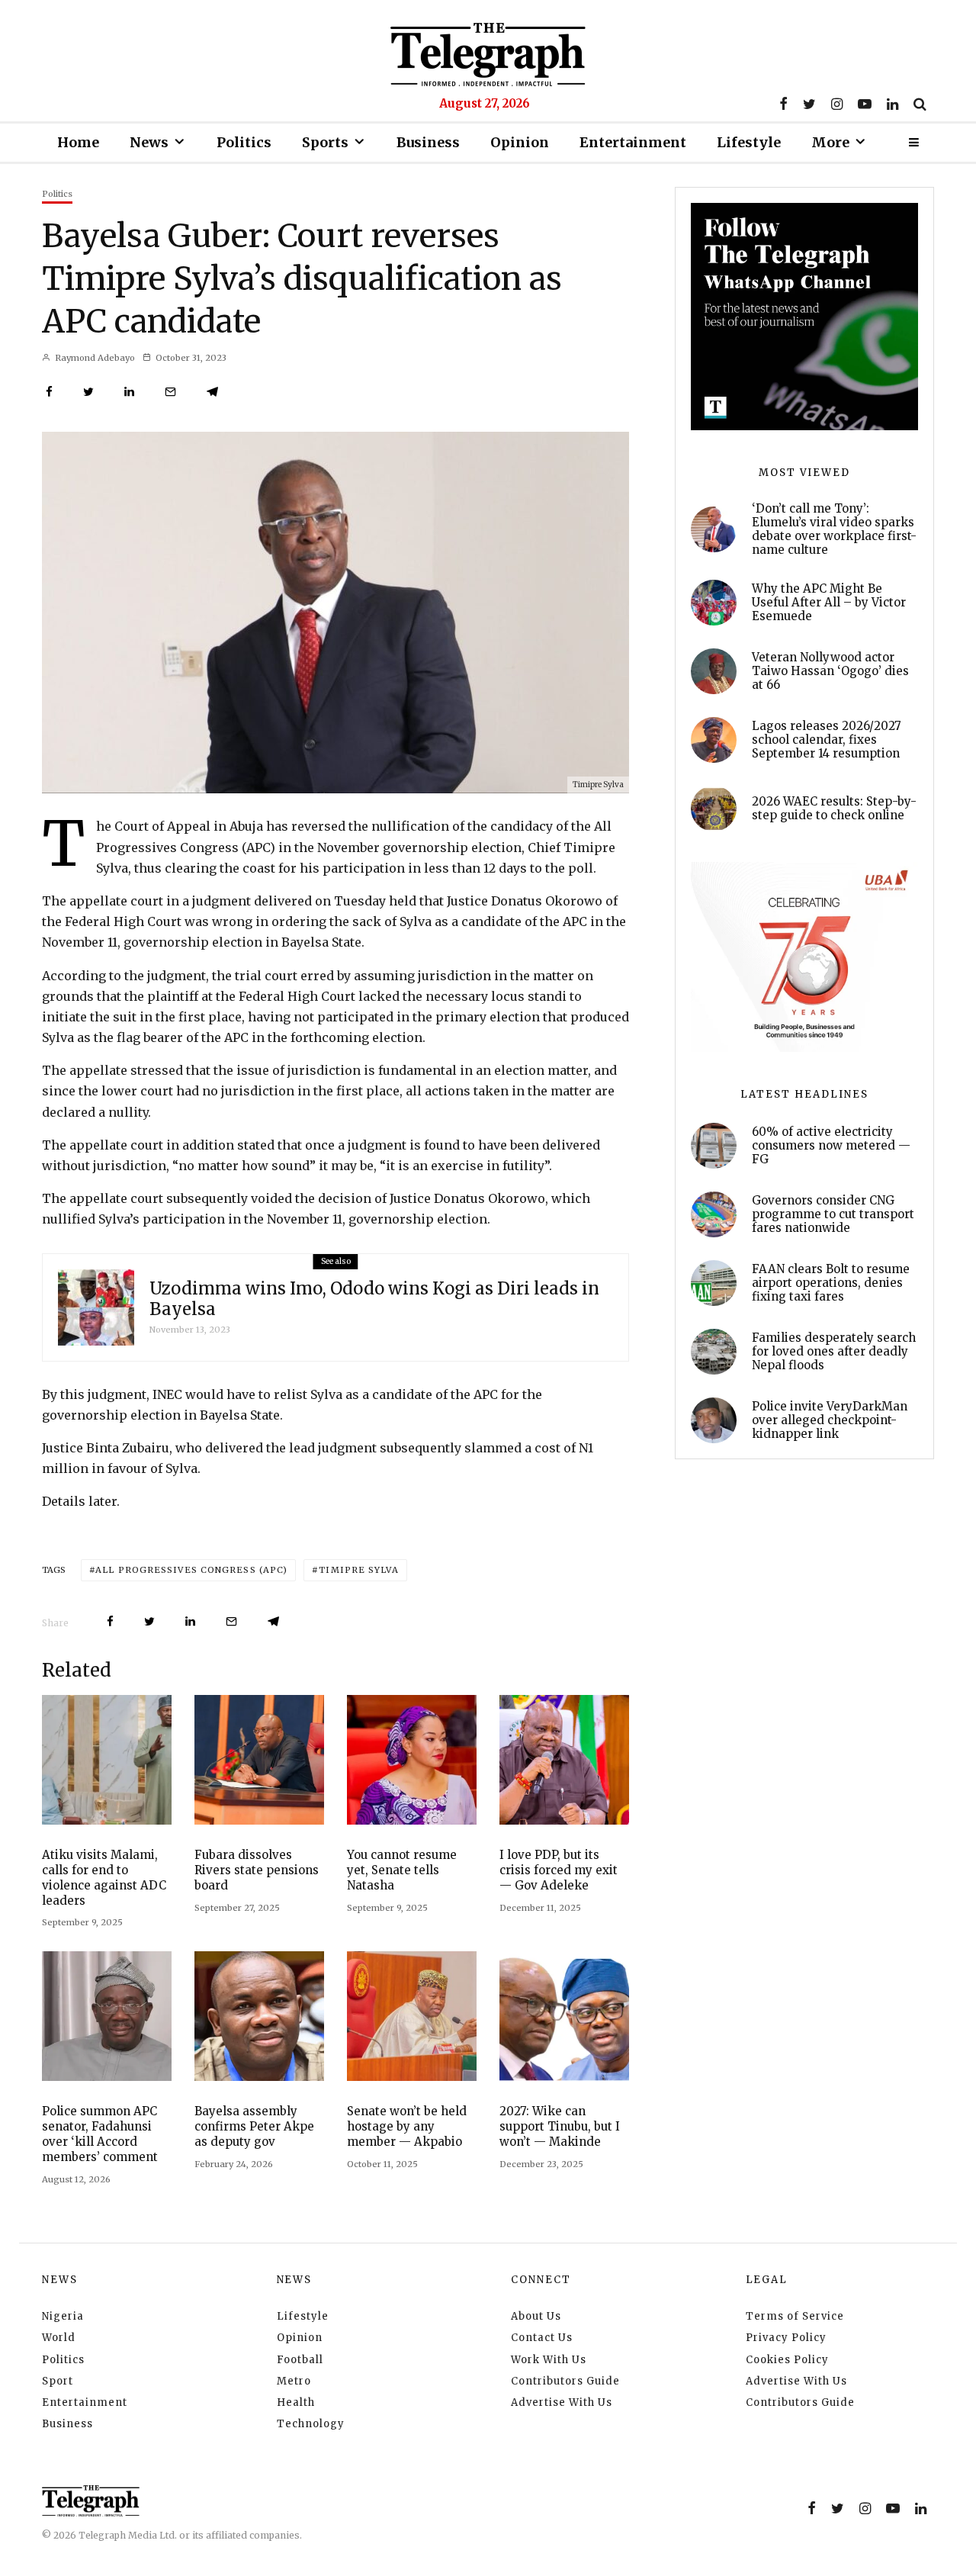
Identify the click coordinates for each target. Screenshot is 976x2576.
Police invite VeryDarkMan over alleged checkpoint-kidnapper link (830, 1420)
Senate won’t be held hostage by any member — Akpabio (407, 2126)
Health (296, 2402)
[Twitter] (809, 104)
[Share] (49, 392)
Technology (311, 2424)
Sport (58, 2381)
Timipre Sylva (358, 1570)
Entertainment (633, 142)
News (149, 142)
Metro (294, 2381)
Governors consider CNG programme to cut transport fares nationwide (833, 1214)
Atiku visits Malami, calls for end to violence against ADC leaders (104, 1878)
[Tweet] (88, 392)
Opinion (520, 142)
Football (300, 2360)
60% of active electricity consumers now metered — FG (831, 1146)
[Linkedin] (893, 104)
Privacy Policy (786, 2338)
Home (78, 142)
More (830, 142)
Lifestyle (749, 142)
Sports (325, 142)
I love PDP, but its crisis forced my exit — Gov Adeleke (559, 1870)
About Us (536, 2316)
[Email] (170, 392)
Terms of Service (795, 2316)
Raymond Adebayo (94, 358)
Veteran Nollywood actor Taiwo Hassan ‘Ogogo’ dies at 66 (830, 671)
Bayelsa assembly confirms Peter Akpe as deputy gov (254, 2126)
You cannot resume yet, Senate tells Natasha (402, 1870)
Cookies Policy (787, 2360)
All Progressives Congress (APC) (191, 1570)
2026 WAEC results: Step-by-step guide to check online (834, 809)
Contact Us (542, 2338)
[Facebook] (783, 104)
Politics (244, 142)
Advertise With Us (562, 2402)
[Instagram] (837, 104)
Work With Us (549, 2360)
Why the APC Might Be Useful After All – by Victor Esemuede (829, 603)
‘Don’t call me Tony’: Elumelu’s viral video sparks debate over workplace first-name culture (834, 529)
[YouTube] (865, 104)
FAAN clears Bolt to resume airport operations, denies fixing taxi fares (831, 1283)
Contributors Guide (565, 2381)
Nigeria (63, 2316)
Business (428, 142)
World (59, 2338)
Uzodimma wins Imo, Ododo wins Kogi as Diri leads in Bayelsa (374, 1299)
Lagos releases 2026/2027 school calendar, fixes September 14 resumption (827, 740)
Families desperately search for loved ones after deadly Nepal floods (834, 1352)
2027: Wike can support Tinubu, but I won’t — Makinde (560, 2126)
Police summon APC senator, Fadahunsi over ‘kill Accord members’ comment (100, 2134)
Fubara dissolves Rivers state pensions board (257, 1870)
